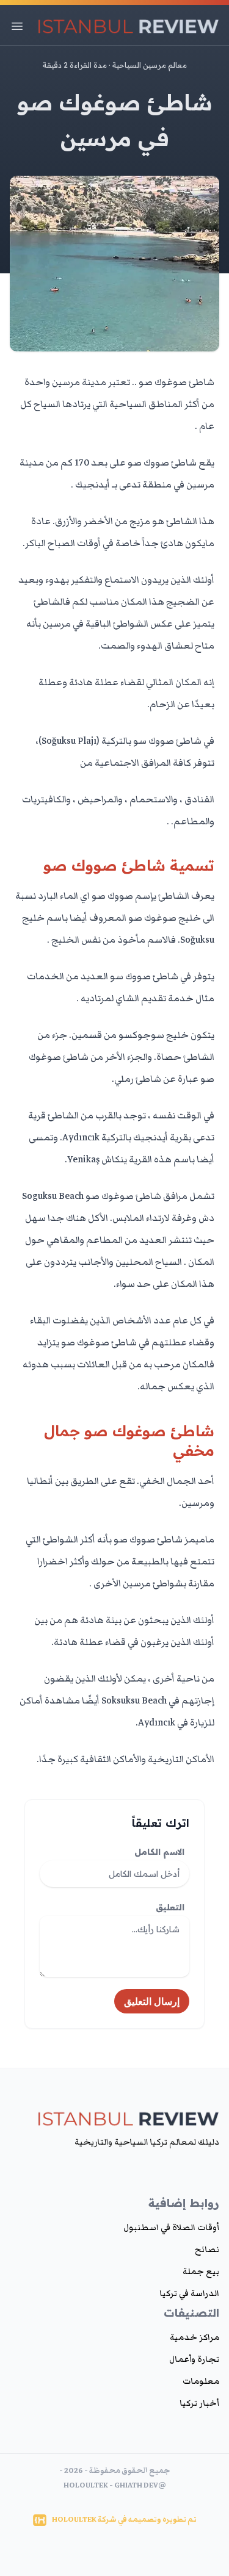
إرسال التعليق (152, 2001)
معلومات (201, 2381)
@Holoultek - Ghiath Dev (115, 2485)
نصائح (207, 2250)
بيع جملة (201, 2272)
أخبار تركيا (199, 2403)
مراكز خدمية (194, 2337)
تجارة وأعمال (194, 2359)
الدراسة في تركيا (189, 2294)
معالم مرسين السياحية (150, 65)
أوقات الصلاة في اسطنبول (171, 2228)
